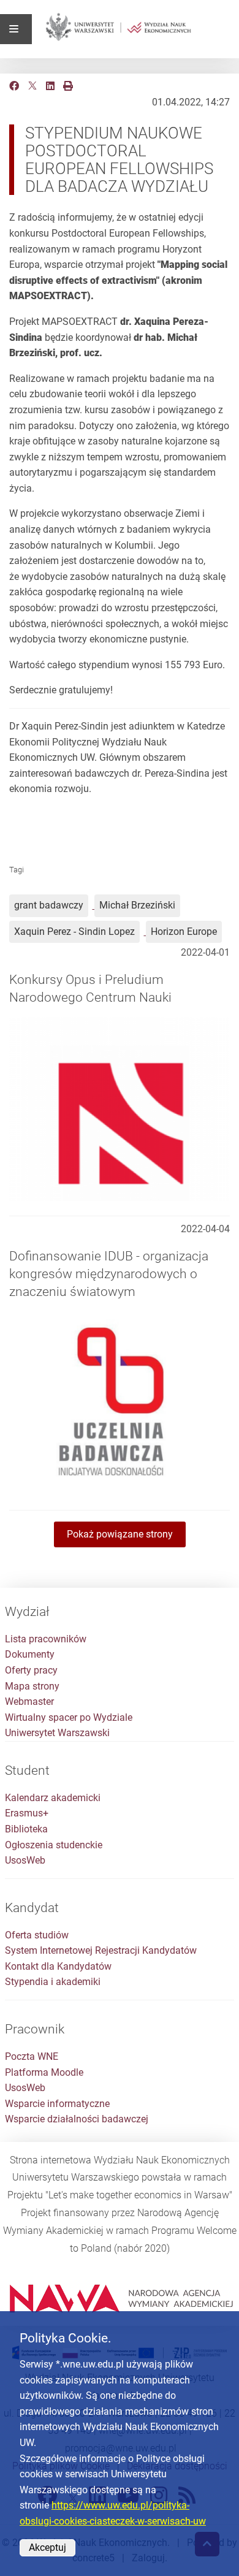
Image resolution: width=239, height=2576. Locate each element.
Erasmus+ (27, 1813)
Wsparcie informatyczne (57, 2104)
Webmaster (29, 1701)
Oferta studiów (37, 1935)
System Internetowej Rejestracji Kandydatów (101, 1950)
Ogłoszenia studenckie (54, 1845)
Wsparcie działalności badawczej (77, 2119)
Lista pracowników (46, 1639)
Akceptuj (47, 2547)
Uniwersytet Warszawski (57, 1733)
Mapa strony (32, 1686)
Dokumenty (30, 1654)
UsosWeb (25, 1860)
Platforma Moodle (44, 2072)
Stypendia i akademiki (53, 1982)
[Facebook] (14, 86)
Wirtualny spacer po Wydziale (69, 1717)
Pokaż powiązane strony (120, 1534)
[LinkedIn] (50, 86)
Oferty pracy (31, 1670)
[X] (32, 86)
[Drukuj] (68, 86)
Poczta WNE (32, 2056)
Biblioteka (26, 1829)
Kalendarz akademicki (53, 1798)
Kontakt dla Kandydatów (58, 1966)
